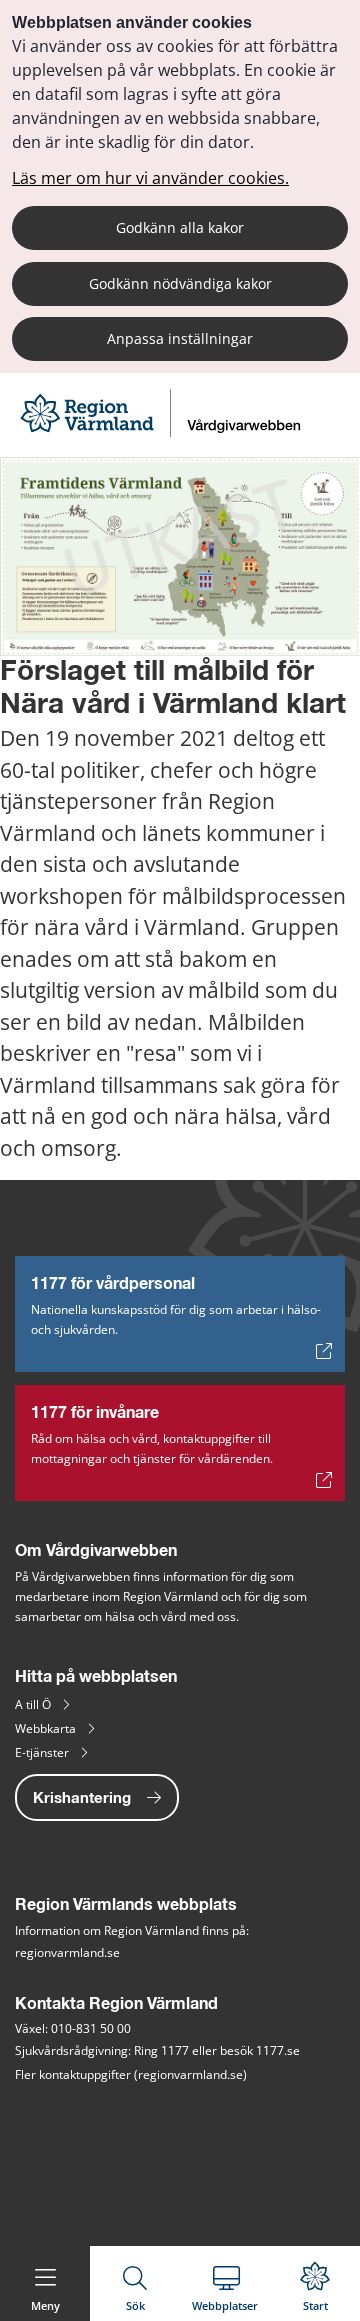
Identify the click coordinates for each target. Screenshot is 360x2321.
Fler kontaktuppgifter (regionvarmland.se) (131, 2074)
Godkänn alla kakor (180, 227)
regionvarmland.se (67, 1952)
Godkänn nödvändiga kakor (180, 283)
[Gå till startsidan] (163, 431)
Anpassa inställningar (180, 338)
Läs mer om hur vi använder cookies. (150, 178)
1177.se (278, 2050)
